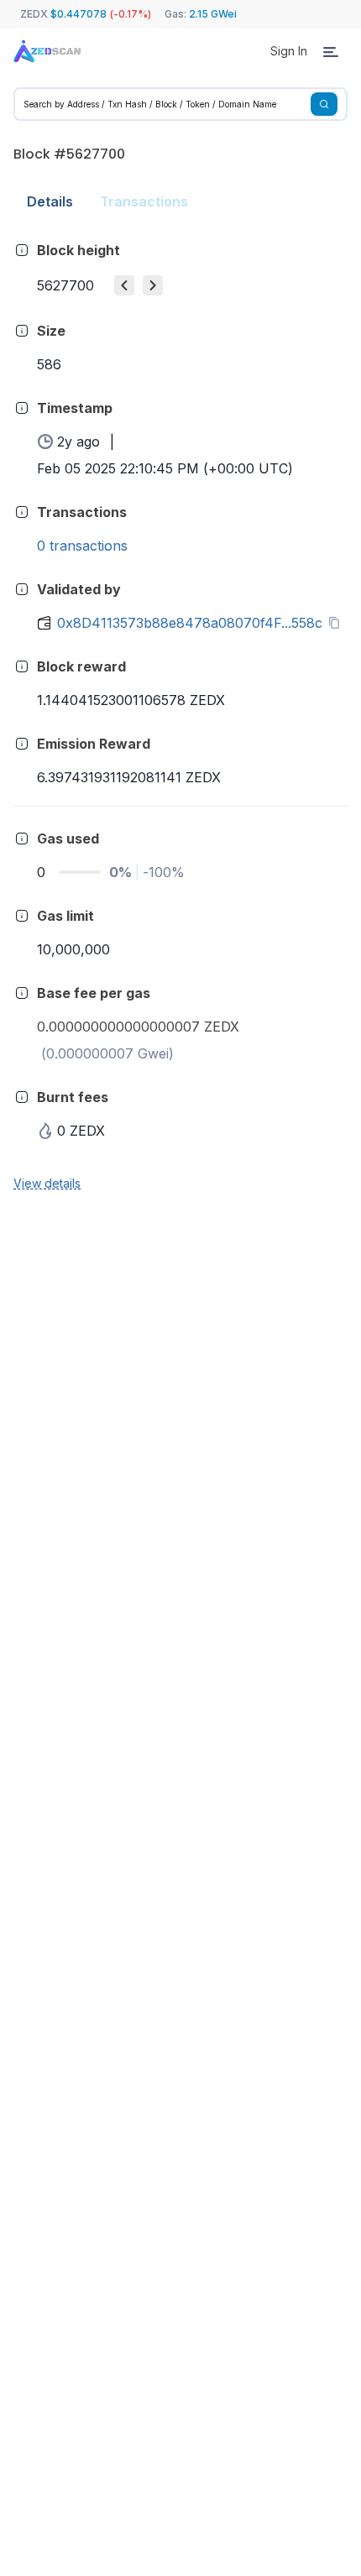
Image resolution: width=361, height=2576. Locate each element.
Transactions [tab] (144, 201)
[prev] (124, 285)
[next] (153, 285)
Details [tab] (50, 201)
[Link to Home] (47, 52)
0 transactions (82, 546)
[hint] (22, 250)
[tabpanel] (180, 716)
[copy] (337, 623)
